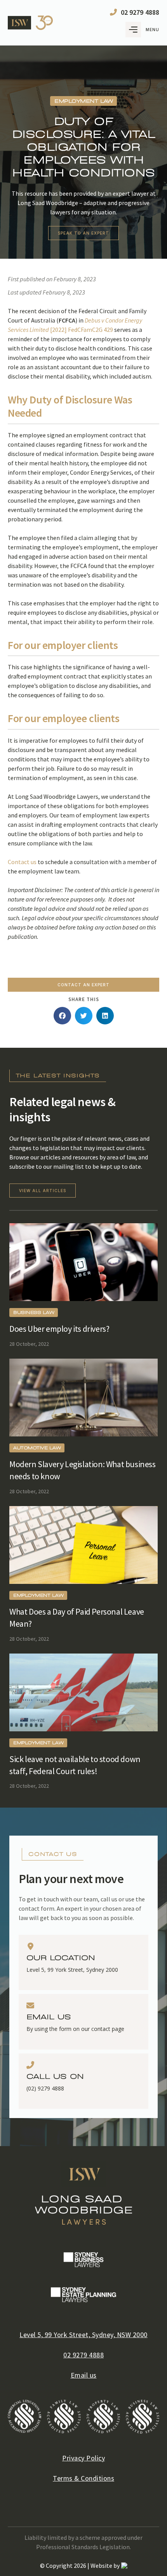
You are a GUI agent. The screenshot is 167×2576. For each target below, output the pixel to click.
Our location (61, 1958)
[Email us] (30, 2006)
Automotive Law (37, 1448)
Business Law (34, 1313)
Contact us (22, 862)
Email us (49, 2017)
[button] (62, 1016)
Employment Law (38, 1595)
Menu (152, 30)
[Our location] (30, 1946)
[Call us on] (30, 2065)
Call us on (55, 2077)
